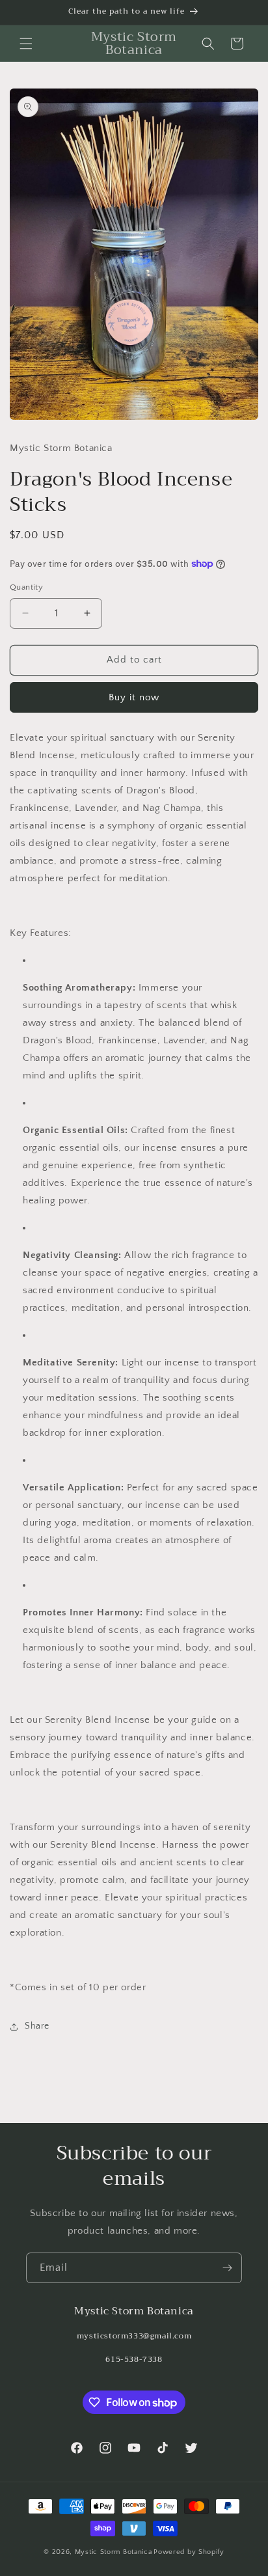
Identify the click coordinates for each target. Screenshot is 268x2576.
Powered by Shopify (189, 2552)
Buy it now (134, 697)
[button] (26, 44)
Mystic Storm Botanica (114, 2552)
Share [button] (37, 2026)
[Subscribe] (227, 2268)
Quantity (26, 587)
